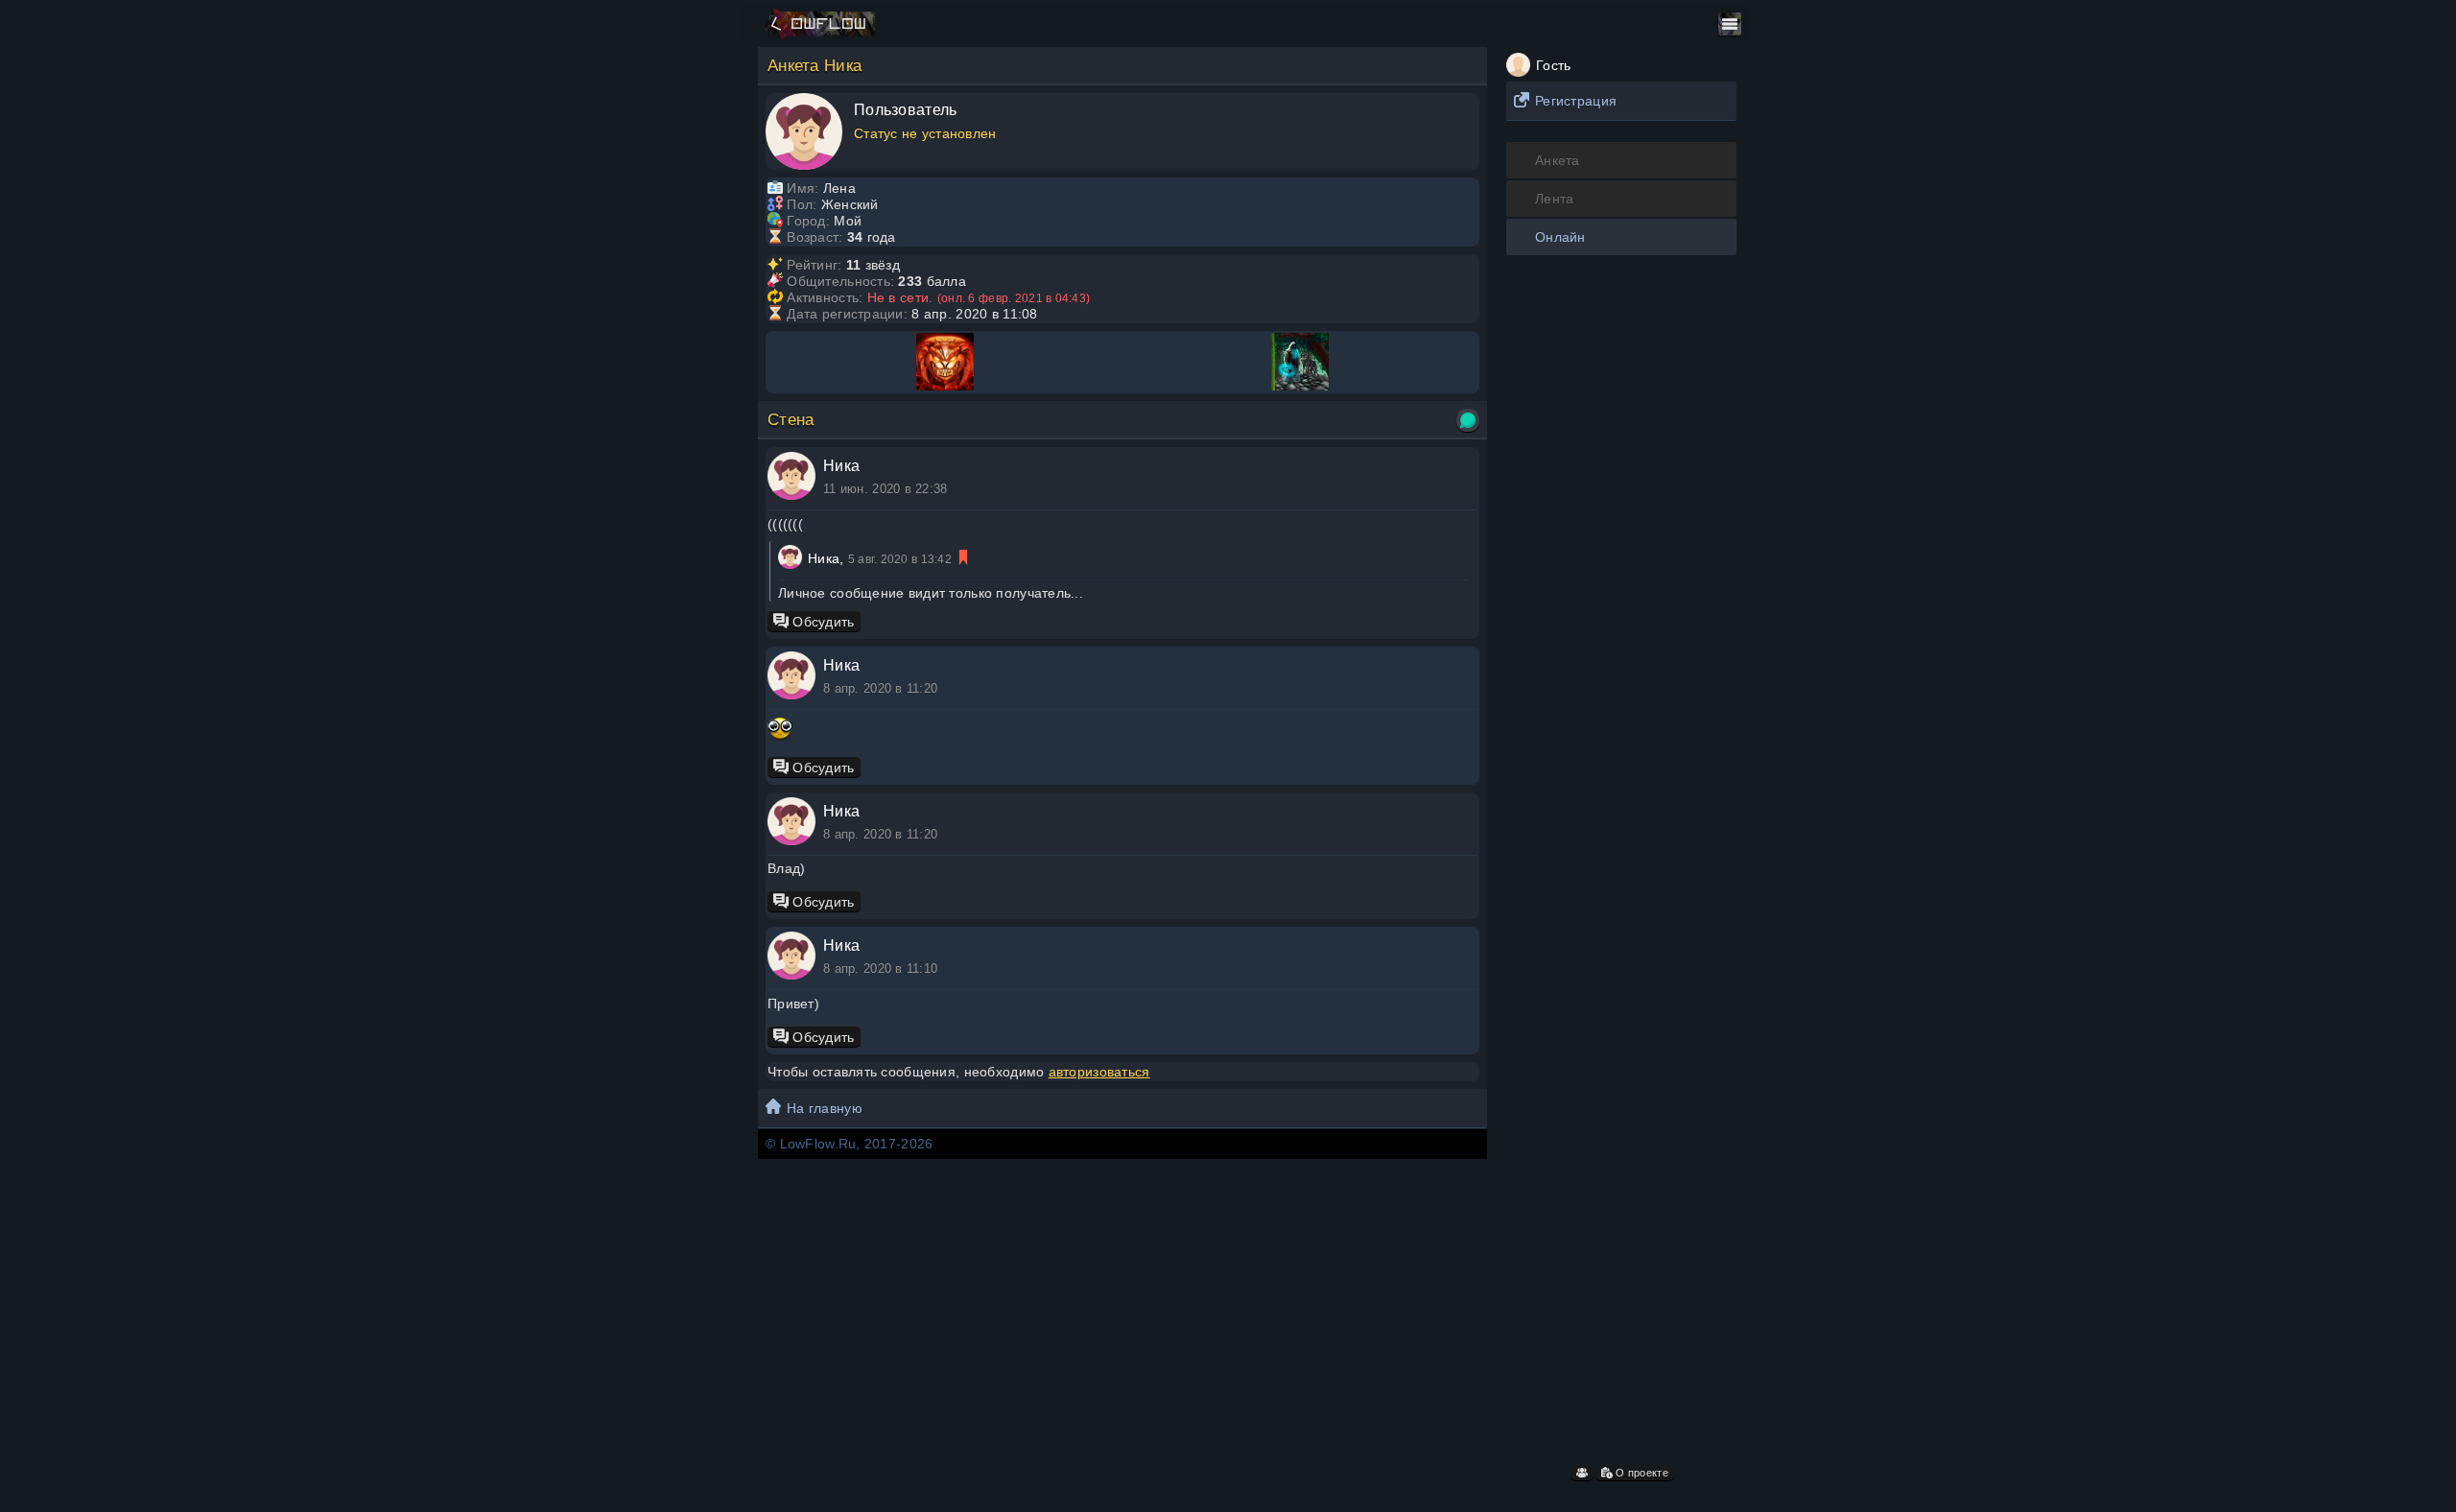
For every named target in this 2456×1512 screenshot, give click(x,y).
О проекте (1641, 1473)
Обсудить (822, 622)
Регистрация (1576, 101)
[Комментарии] (1468, 420)
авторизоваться (1099, 1072)
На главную (825, 1108)
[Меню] (1730, 24)
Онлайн (1560, 237)
